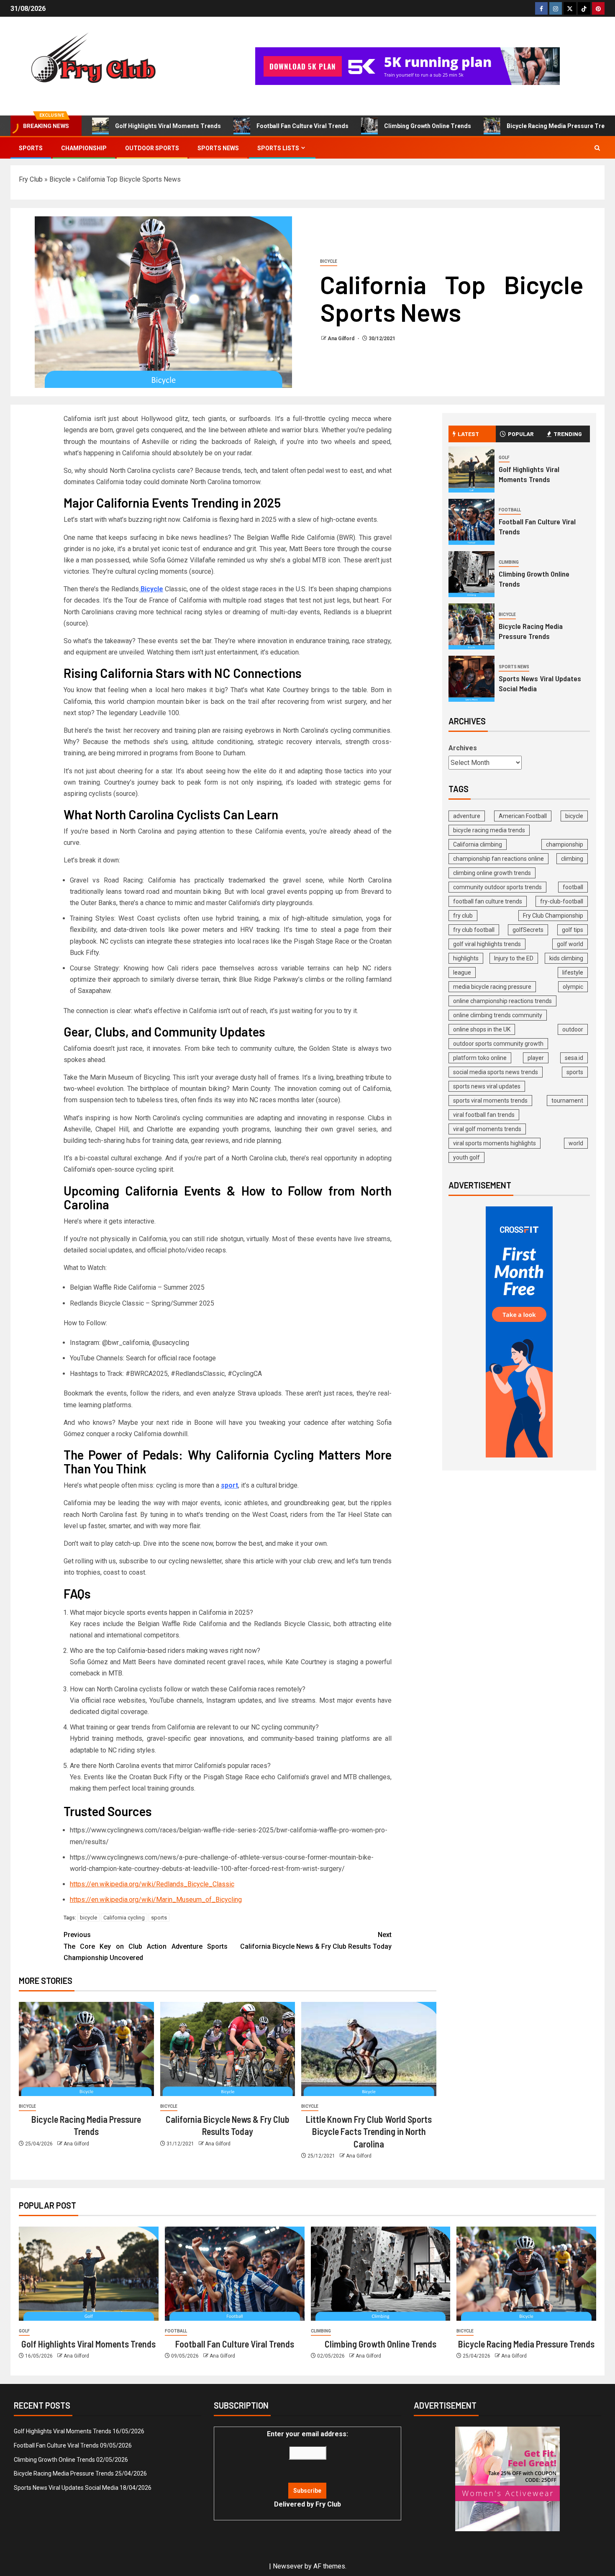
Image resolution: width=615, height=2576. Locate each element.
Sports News (218, 148)
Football (510, 510)
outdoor (573, 1029)
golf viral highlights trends (487, 944)
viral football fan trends (484, 1115)
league (462, 972)
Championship (84, 148)
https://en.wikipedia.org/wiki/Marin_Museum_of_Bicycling (156, 1900)
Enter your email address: (307, 2469)
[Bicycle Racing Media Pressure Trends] (86, 2049)
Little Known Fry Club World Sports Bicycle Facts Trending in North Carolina (369, 2131)
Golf (504, 458)
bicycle (88, 1918)
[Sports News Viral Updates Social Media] (471, 679)
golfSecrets (528, 930)
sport (229, 1485)
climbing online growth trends (492, 873)
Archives (463, 748)
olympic (573, 987)
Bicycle (60, 179)
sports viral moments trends (490, 1101)
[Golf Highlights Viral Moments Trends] (471, 470)
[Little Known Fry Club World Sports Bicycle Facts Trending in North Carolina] (369, 2049)
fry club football (474, 930)
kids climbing (566, 958)
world (576, 1143)
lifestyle (573, 972)
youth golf (466, 1157)
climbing (572, 859)
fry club (463, 916)
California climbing (478, 844)
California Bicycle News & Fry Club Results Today (316, 1940)
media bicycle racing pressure (492, 987)
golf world (570, 944)
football (573, 887)
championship (565, 844)
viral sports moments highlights (495, 1143)
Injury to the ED (514, 958)
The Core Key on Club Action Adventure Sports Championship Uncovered (146, 1946)
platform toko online (480, 1058)
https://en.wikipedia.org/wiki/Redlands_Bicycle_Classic (152, 1884)
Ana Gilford (342, 339)
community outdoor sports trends (497, 887)
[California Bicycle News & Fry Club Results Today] (228, 2049)
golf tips (573, 930)
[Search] (597, 148)
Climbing (509, 562)
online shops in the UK (482, 1029)
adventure (467, 816)
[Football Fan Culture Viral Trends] (471, 522)
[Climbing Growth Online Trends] (471, 574)
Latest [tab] (468, 434)
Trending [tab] (568, 434)
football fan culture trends (488, 901)
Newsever (288, 2566)
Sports (31, 148)
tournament (567, 1101)
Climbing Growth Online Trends (428, 126)
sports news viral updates (487, 1086)
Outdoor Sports (152, 148)
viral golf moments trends (487, 1129)
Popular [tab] (521, 434)
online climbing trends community (498, 1015)
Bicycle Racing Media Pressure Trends (526, 2344)
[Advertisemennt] (407, 65)
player (536, 1058)
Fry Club (31, 179)
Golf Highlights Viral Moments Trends (168, 126)
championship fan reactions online (498, 859)
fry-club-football (562, 901)
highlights (466, 958)
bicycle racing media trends (489, 830)
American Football (523, 816)
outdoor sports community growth (498, 1044)
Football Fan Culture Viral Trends (302, 126)
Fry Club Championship (553, 916)
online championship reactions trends (502, 1001)
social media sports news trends (496, 1072)
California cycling (124, 1918)
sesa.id (574, 1058)
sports (159, 1918)
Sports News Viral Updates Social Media (66, 2488)
